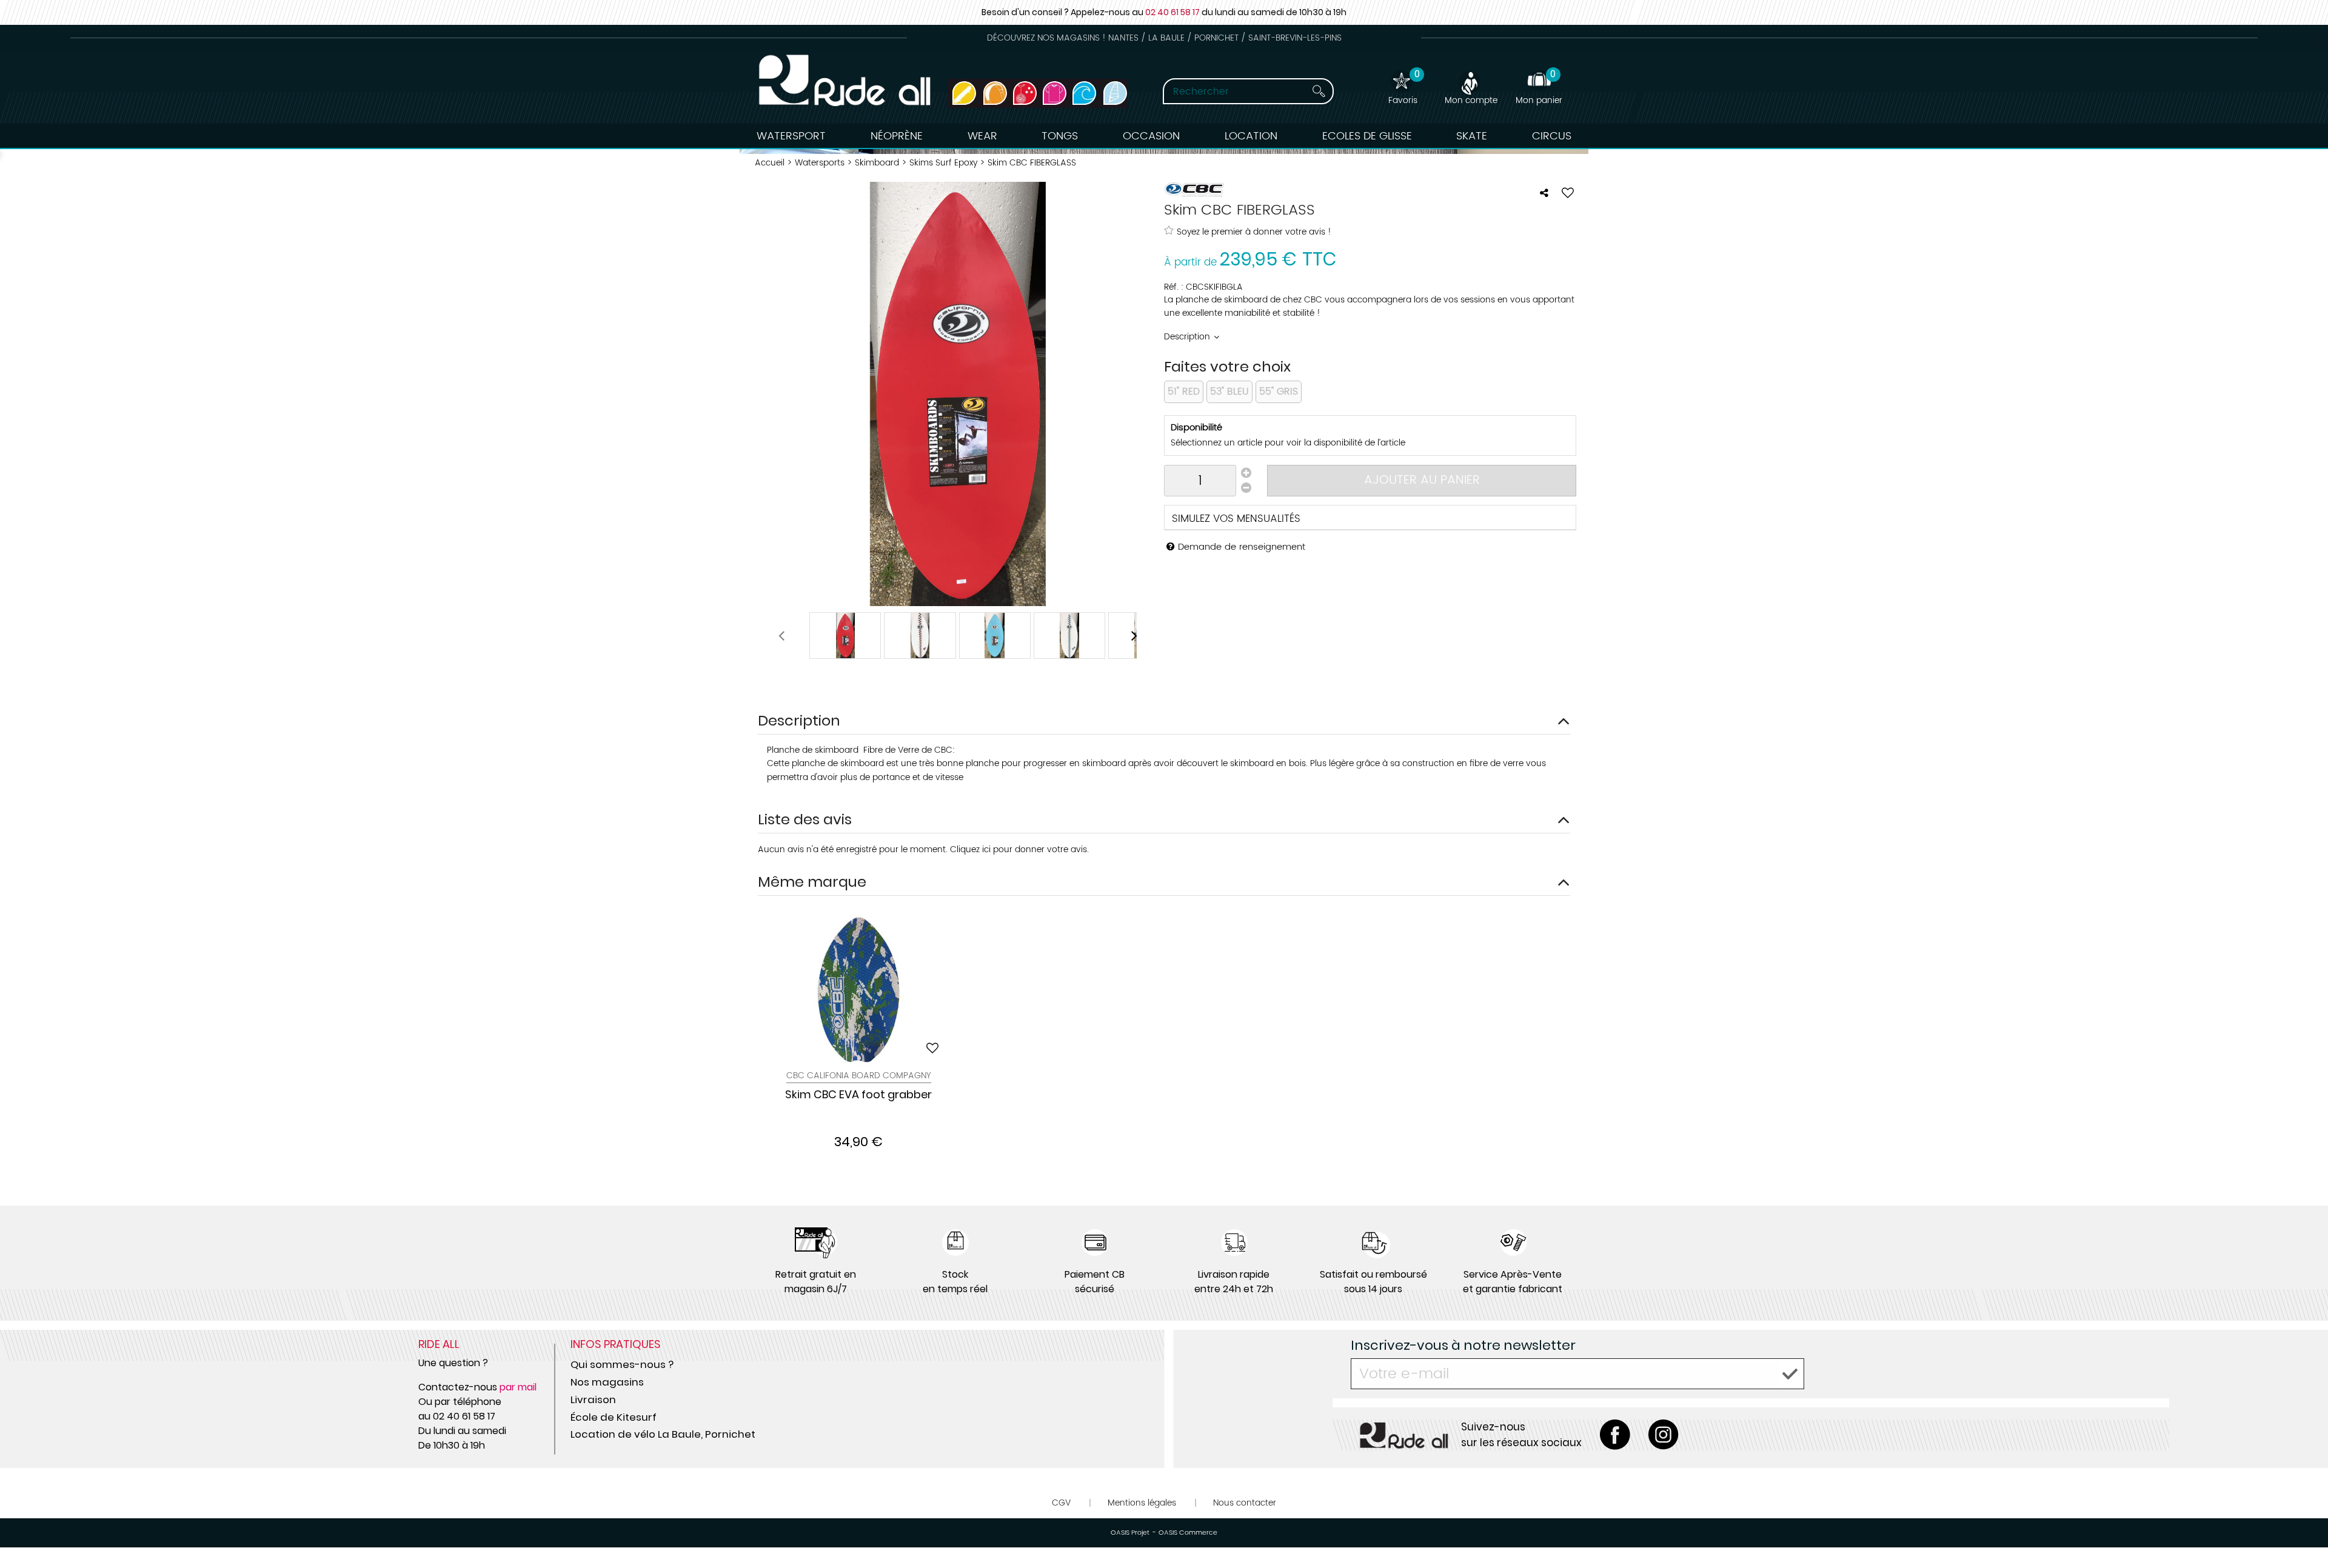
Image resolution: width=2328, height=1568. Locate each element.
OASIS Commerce (1188, 1533)
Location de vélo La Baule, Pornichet (663, 1434)
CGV (1061, 1503)
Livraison (593, 1400)
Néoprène (897, 136)
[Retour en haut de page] (2304, 1532)
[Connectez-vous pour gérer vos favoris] (1568, 193)
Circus (1552, 136)
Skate (1472, 136)
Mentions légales (1142, 1503)
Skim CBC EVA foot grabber (858, 1095)
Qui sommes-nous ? (622, 1364)
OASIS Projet (1130, 1533)
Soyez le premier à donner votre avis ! (1254, 232)
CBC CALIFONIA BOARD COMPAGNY (859, 1076)
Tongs (1060, 136)
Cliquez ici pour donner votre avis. (1019, 849)
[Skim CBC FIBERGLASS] (845, 636)
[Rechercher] (1308, 91)
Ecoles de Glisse (1367, 136)
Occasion (1151, 136)
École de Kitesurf (614, 1417)
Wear (982, 136)
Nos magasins (607, 1382)
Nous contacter (1245, 1503)
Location (1251, 136)
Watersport (791, 136)
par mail (518, 1387)
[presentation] (781, 636)
